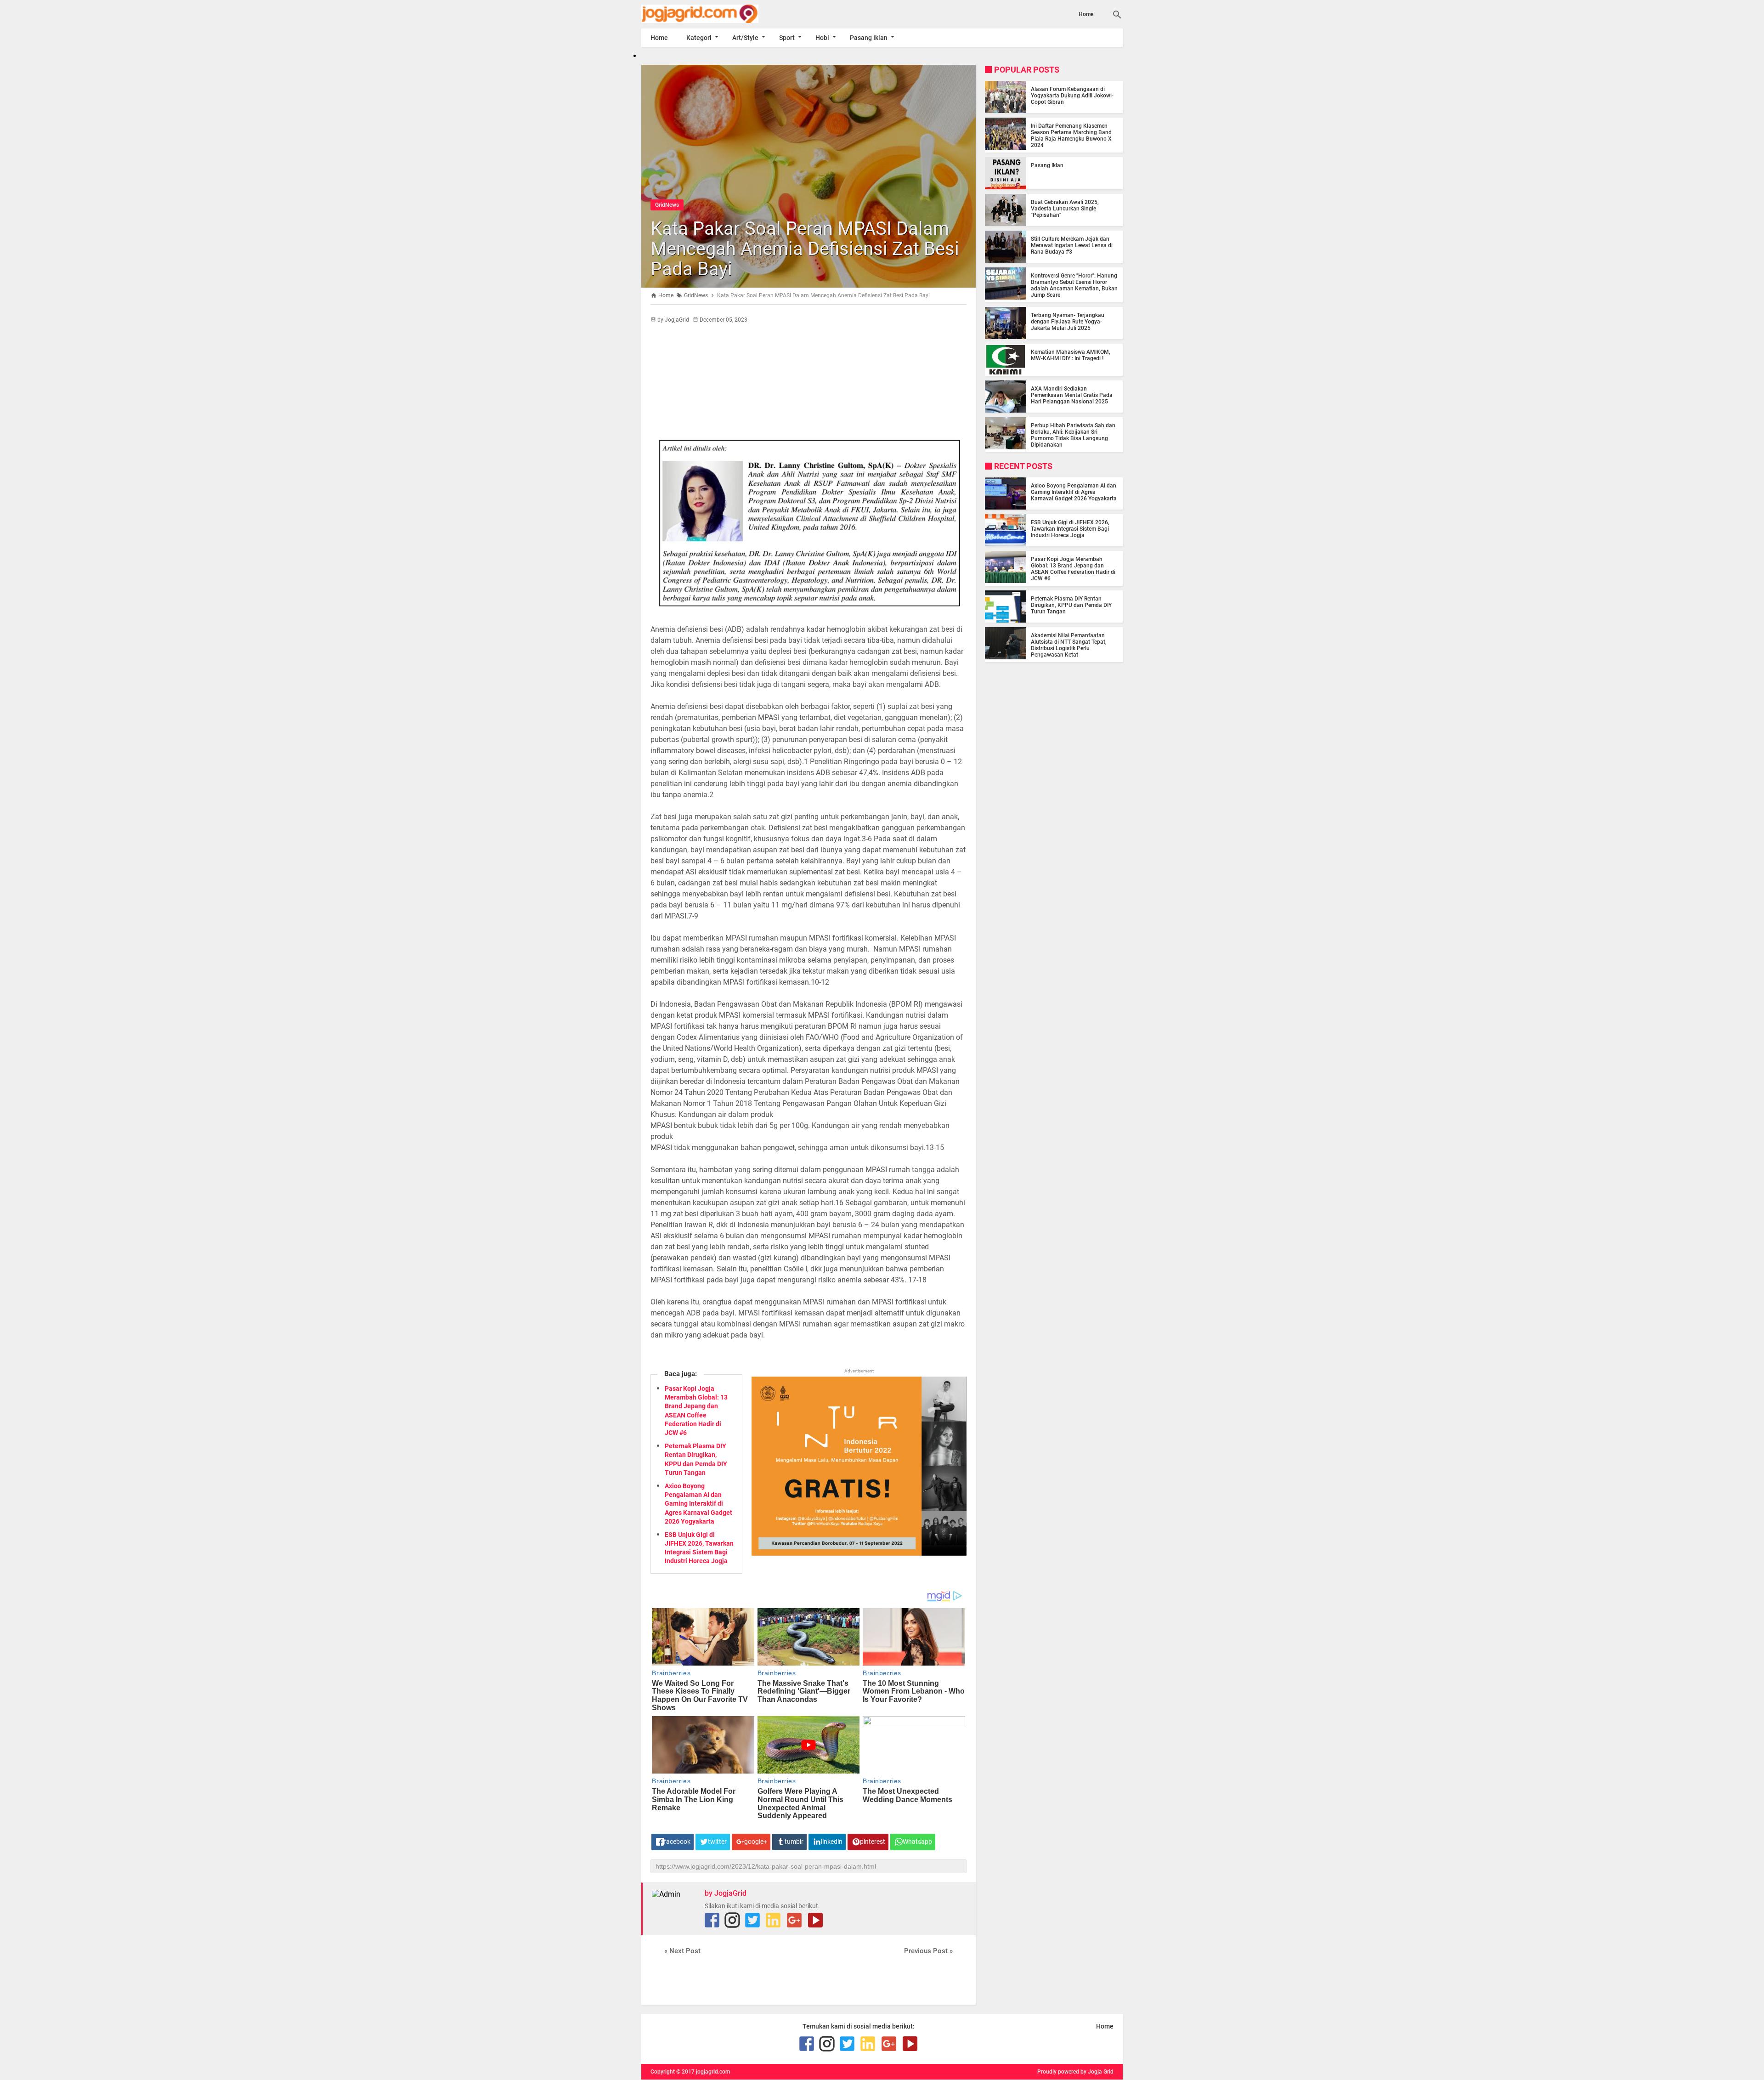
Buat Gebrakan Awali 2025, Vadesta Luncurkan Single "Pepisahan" (1065, 209)
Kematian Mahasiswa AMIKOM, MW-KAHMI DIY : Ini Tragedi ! (1071, 355)
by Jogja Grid (1097, 2072)
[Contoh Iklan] (859, 1553)
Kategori (699, 38)
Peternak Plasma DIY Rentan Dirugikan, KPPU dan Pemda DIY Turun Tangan (1071, 605)
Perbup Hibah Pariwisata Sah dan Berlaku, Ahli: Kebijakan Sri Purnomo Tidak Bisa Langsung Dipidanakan (1073, 435)
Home (1086, 14)
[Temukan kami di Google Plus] (794, 1920)
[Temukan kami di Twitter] (752, 1920)
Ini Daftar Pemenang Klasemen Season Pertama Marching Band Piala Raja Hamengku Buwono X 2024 (1071, 136)
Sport (787, 38)
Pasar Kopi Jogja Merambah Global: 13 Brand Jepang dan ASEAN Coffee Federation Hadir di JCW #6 (1073, 569)
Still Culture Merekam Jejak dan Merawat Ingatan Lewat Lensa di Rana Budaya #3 (1072, 245)
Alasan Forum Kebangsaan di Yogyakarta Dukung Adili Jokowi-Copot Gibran (1072, 96)
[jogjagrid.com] (713, 14)
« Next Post (682, 1951)
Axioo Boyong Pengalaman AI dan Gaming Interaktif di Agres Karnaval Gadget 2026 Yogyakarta (698, 1504)
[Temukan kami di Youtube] (815, 1920)
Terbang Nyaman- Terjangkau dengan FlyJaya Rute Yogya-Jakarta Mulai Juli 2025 (1068, 322)
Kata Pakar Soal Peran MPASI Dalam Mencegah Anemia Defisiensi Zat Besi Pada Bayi (805, 249)
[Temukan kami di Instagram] (732, 1920)
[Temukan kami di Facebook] (712, 1920)
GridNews (667, 205)
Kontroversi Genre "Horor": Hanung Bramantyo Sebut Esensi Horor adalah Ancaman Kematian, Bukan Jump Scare (1074, 285)
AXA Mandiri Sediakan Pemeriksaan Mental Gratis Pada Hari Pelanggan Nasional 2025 (1072, 395)
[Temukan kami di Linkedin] (773, 1920)
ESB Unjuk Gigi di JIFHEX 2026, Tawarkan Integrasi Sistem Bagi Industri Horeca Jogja (1070, 529)
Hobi (822, 38)
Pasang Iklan (869, 38)
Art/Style (745, 38)
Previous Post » (928, 1951)
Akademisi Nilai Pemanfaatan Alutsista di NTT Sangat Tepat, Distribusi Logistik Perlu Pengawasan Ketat (1069, 645)
